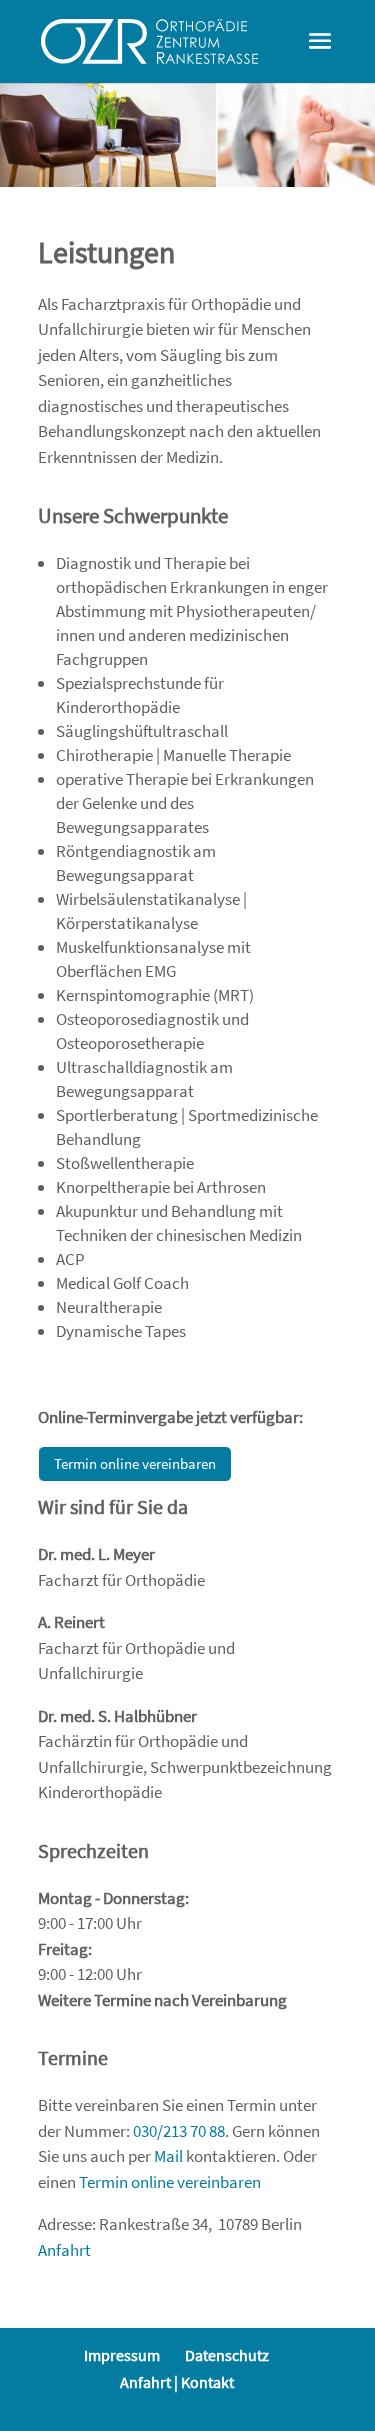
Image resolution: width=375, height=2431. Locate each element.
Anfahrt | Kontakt (177, 2382)
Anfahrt (64, 2250)
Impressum (122, 2355)
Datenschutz (227, 2355)
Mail (168, 2156)
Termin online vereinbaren (135, 1463)
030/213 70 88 (179, 2131)
